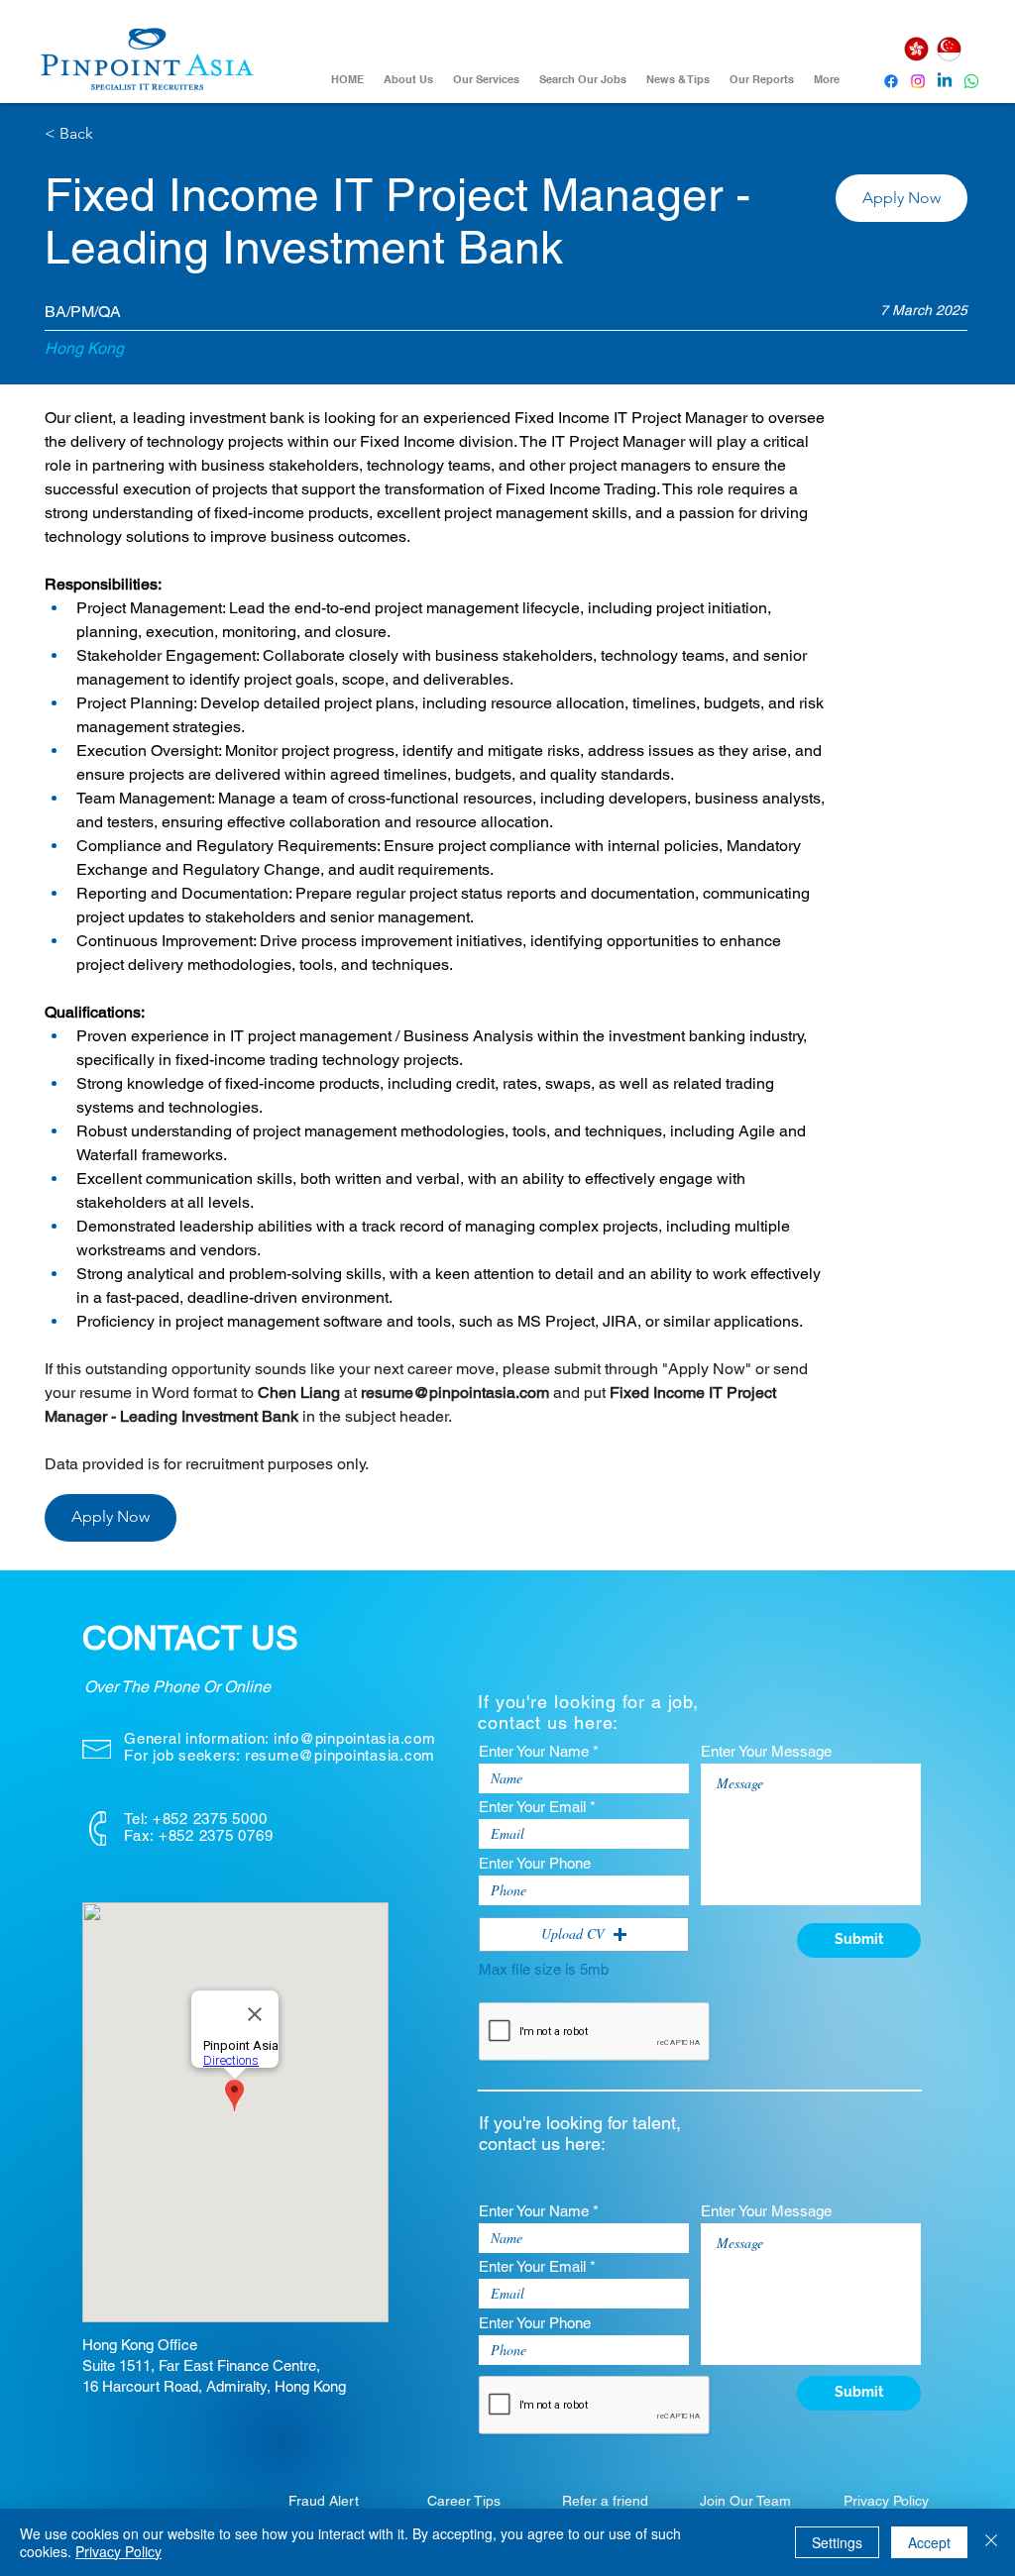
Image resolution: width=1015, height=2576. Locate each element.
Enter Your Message (766, 1751)
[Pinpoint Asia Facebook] (891, 81)
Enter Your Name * (539, 1751)
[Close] (991, 2542)
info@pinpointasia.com (355, 1738)
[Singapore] (949, 49)
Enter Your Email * (537, 1807)
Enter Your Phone (535, 1863)
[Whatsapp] (971, 81)
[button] (902, 198)
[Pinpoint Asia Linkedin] (945, 81)
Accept (929, 2542)
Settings (837, 2542)
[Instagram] (918, 81)
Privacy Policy (118, 2551)
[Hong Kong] (916, 49)
